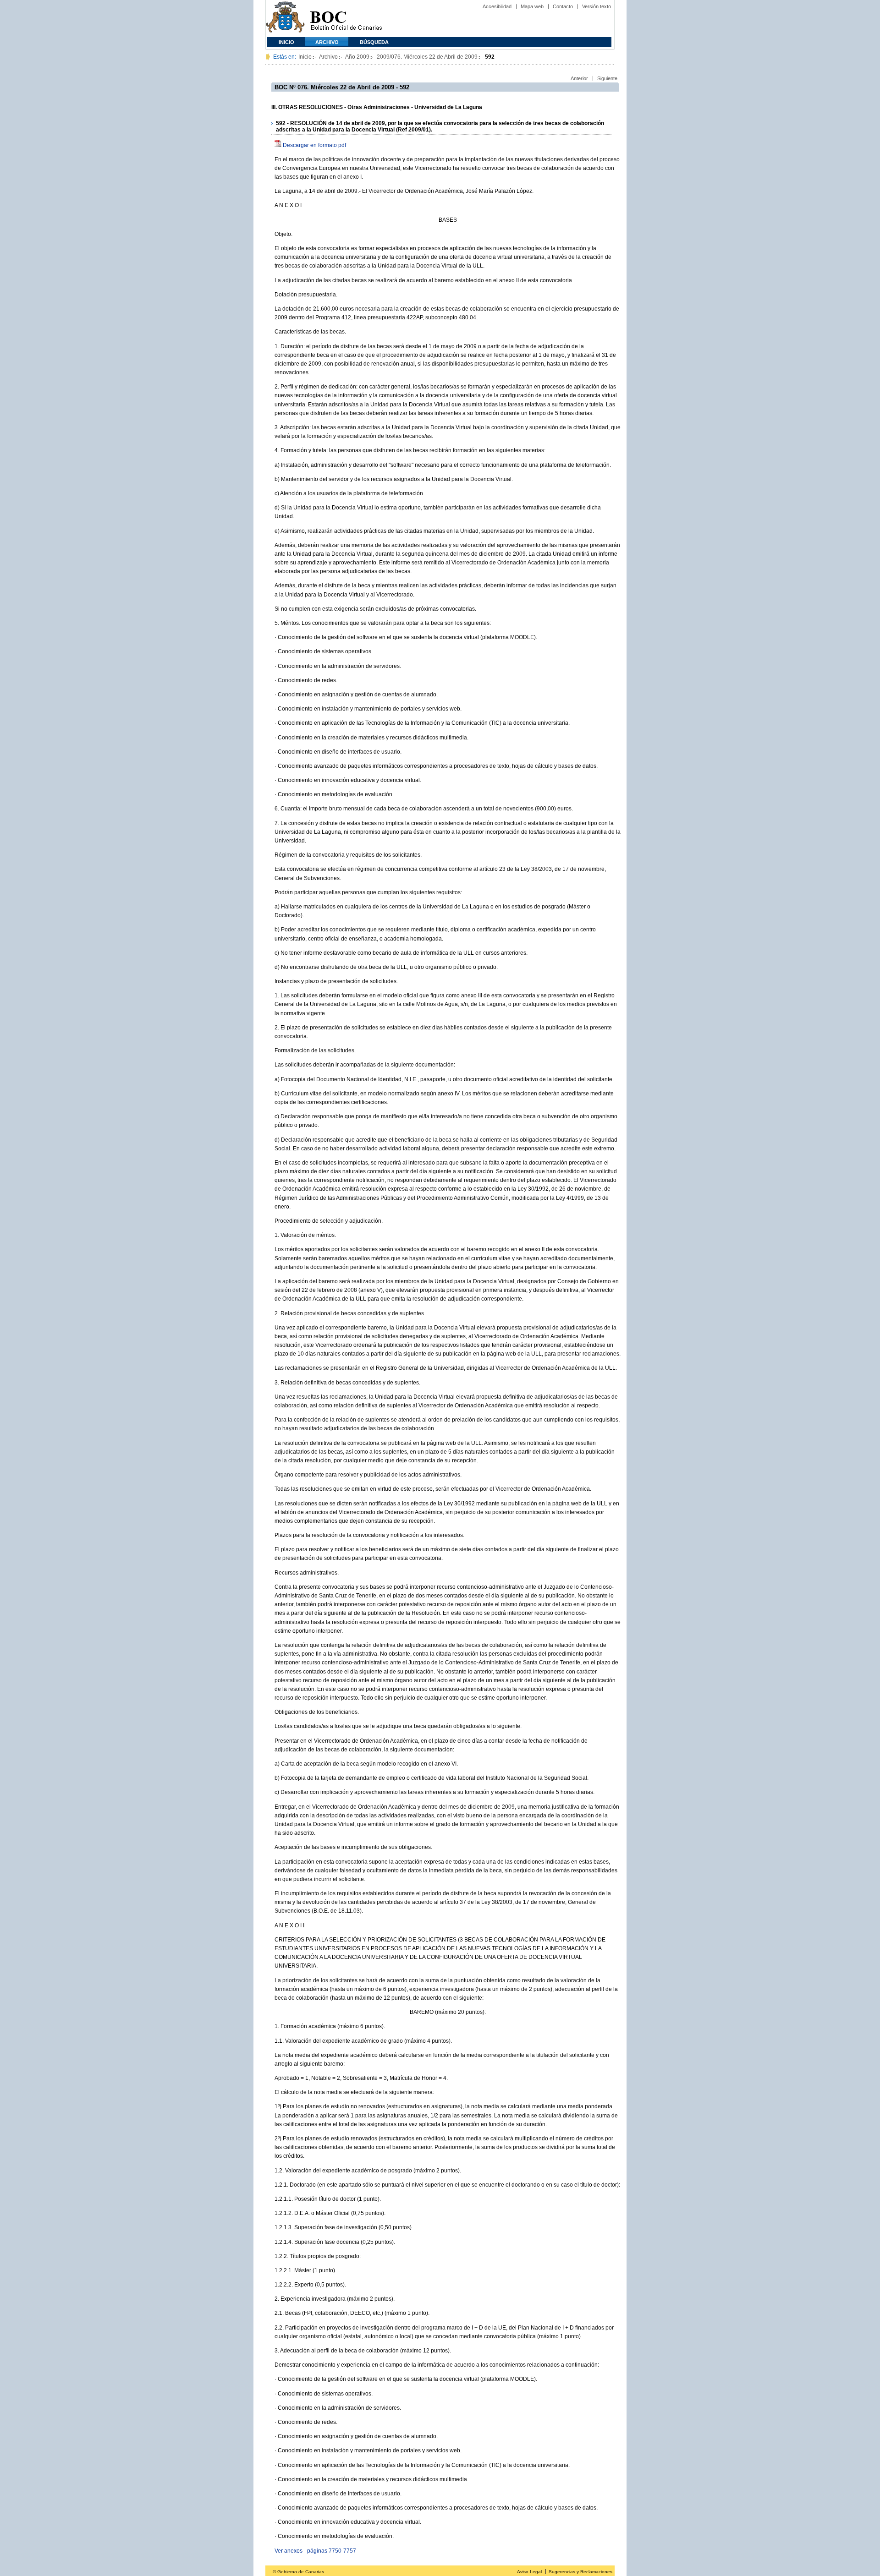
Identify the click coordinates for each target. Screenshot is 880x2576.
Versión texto (597, 6)
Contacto (563, 6)
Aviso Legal (529, 2572)
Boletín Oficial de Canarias (346, 19)
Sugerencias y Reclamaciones (580, 2572)
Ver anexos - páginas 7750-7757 (315, 2551)
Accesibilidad (497, 6)
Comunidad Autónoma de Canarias (285, 19)
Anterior (579, 78)
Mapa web (532, 6)
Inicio (286, 42)
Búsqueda (374, 42)
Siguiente (607, 78)
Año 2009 (357, 57)
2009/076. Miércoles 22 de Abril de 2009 (427, 57)
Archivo (327, 42)
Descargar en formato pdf (314, 145)
